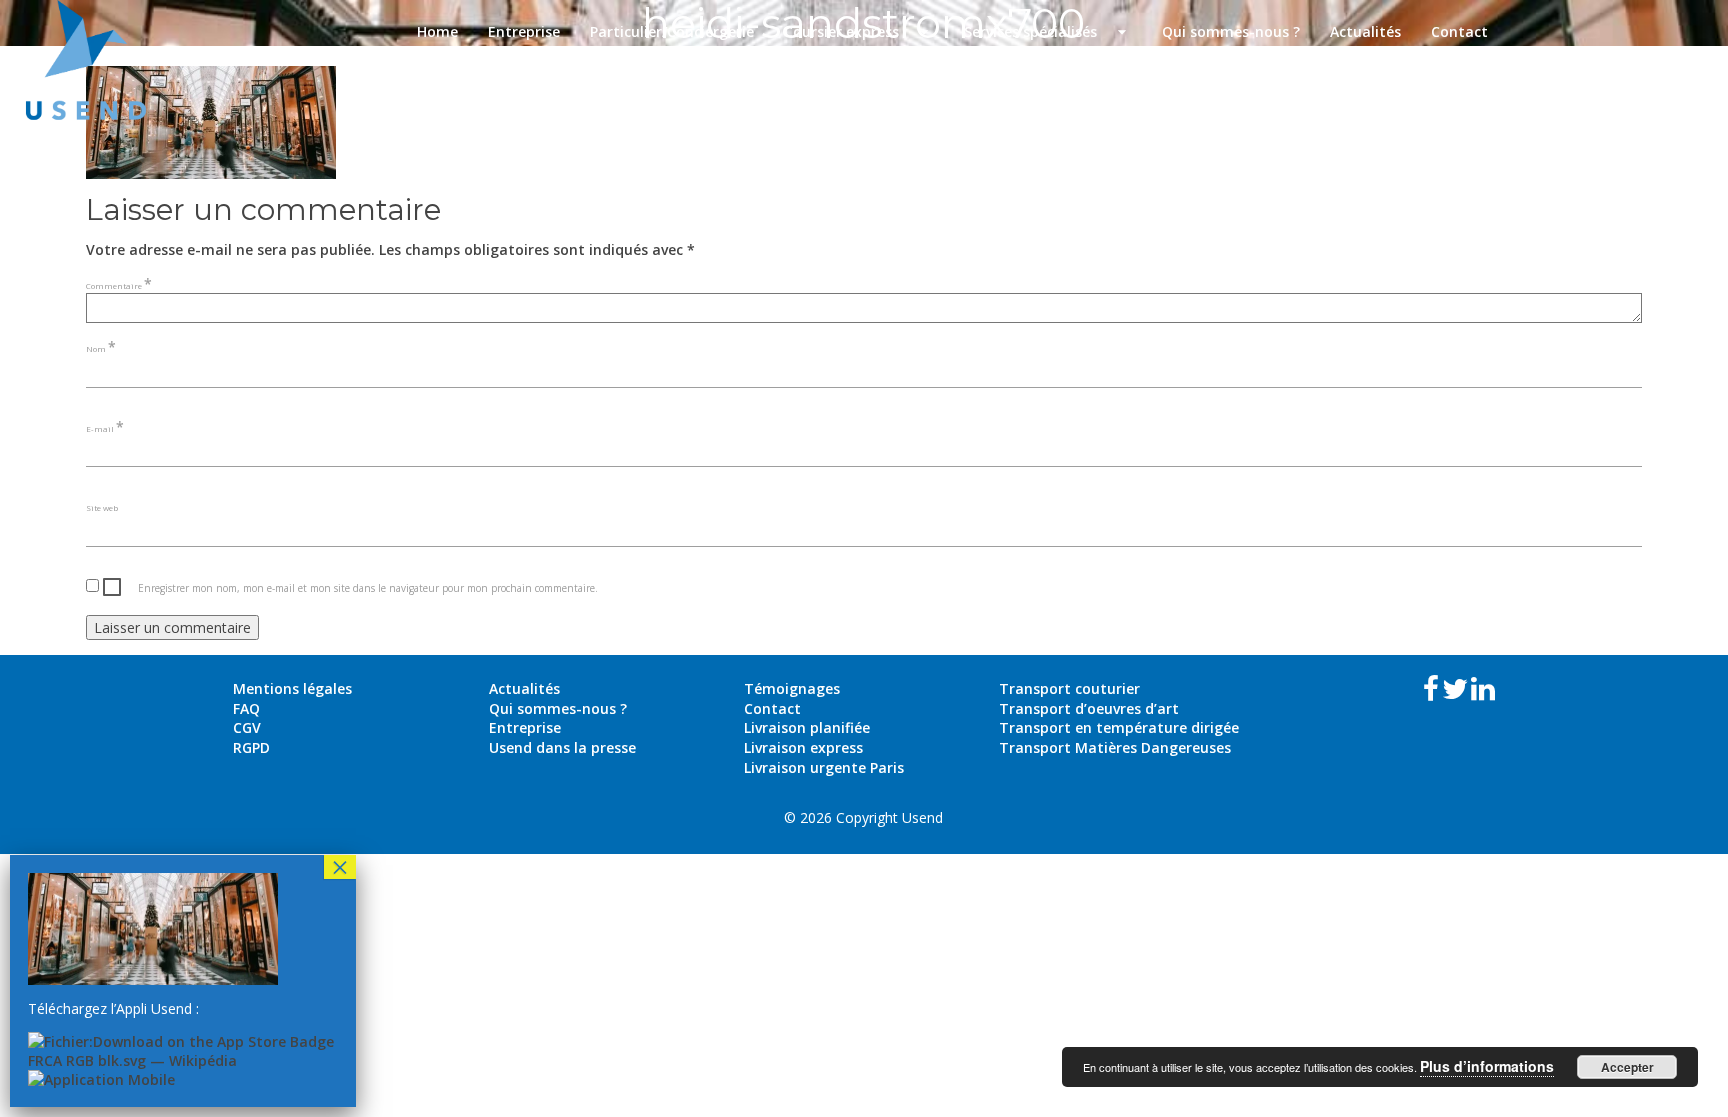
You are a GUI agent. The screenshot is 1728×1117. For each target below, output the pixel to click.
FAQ (246, 708)
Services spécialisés (1048, 32)
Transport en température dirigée (1119, 727)
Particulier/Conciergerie (672, 31)
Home (437, 31)
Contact (1459, 31)
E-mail (105, 428)
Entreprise (524, 31)
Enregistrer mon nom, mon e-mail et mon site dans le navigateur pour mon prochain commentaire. (368, 588)
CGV (247, 727)
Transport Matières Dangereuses (1115, 747)
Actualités (1365, 31)
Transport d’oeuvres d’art (1089, 708)
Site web (102, 507)
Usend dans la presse (562, 747)
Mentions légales (292, 688)
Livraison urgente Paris (824, 767)
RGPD (251, 747)
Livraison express (803, 747)
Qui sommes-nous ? (1231, 31)
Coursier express (859, 32)
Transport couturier (1069, 688)
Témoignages (792, 688)
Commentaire (119, 285)
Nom (101, 348)
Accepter (1627, 1067)
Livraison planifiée (807, 727)
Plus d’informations (1487, 1066)
